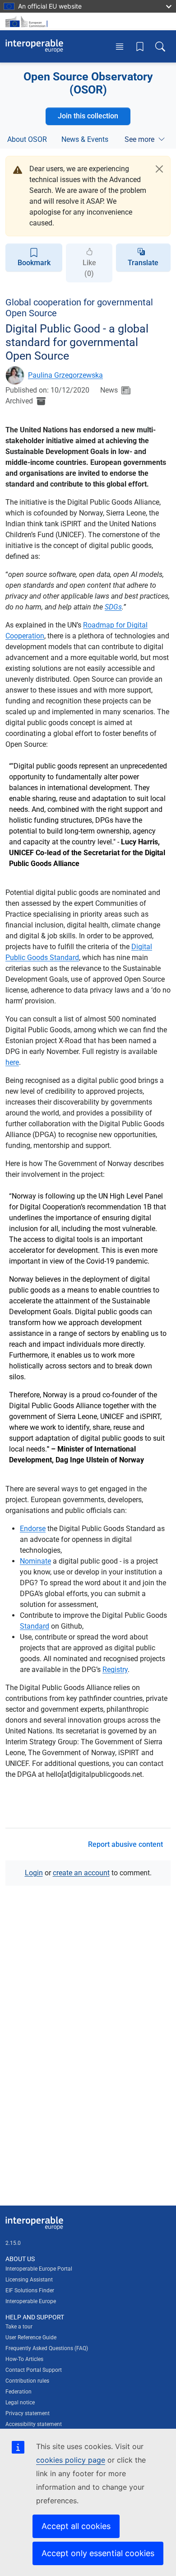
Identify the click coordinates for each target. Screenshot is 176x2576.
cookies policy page (71, 2460)
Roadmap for (105, 625)
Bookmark (34, 263)
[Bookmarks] (140, 46)
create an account (81, 1873)
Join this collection (88, 116)
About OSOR (27, 139)
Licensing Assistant (29, 2280)
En (24, 1529)
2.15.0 (13, 2243)
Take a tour (19, 2327)
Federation (19, 2392)
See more (139, 139)
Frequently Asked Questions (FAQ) (47, 2348)
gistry (119, 1670)
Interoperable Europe (31, 2301)
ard (44, 1626)
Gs (118, 607)
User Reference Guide (31, 2337)
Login (34, 1873)
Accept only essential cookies (98, 2553)
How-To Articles (24, 2359)
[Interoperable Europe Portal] (34, 46)
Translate (143, 263)
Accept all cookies (76, 2526)
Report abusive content (125, 1844)
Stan (27, 1626)
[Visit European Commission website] (28, 21)
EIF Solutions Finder (30, 2290)
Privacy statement (28, 2413)
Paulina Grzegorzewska (65, 375)
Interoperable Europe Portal (39, 2269)
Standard (64, 958)
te (48, 1561)
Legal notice (20, 2403)
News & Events (85, 139)
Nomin (30, 1561)
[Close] (159, 169)
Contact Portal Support (34, 2370)
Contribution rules (27, 2381)
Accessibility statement (34, 2424)
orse (39, 1529)
